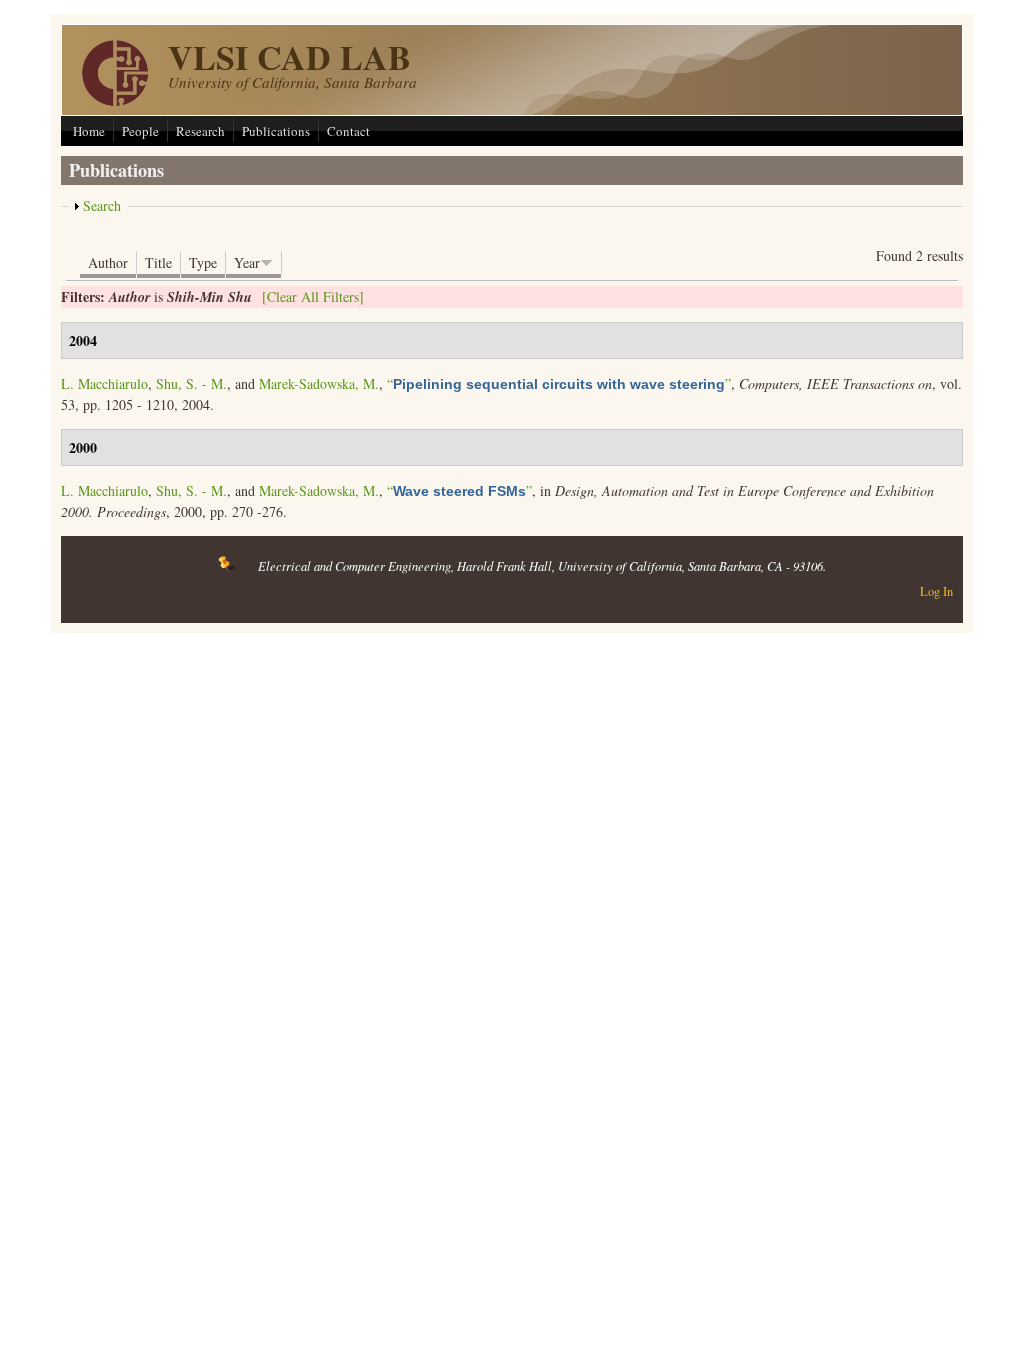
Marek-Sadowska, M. (319, 383)
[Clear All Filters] (313, 296)
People (140, 131)
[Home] (115, 100)
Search (102, 205)
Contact (348, 131)
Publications (276, 131)
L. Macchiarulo (104, 383)
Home (89, 131)
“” (559, 383)
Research (200, 131)
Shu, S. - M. (191, 383)
